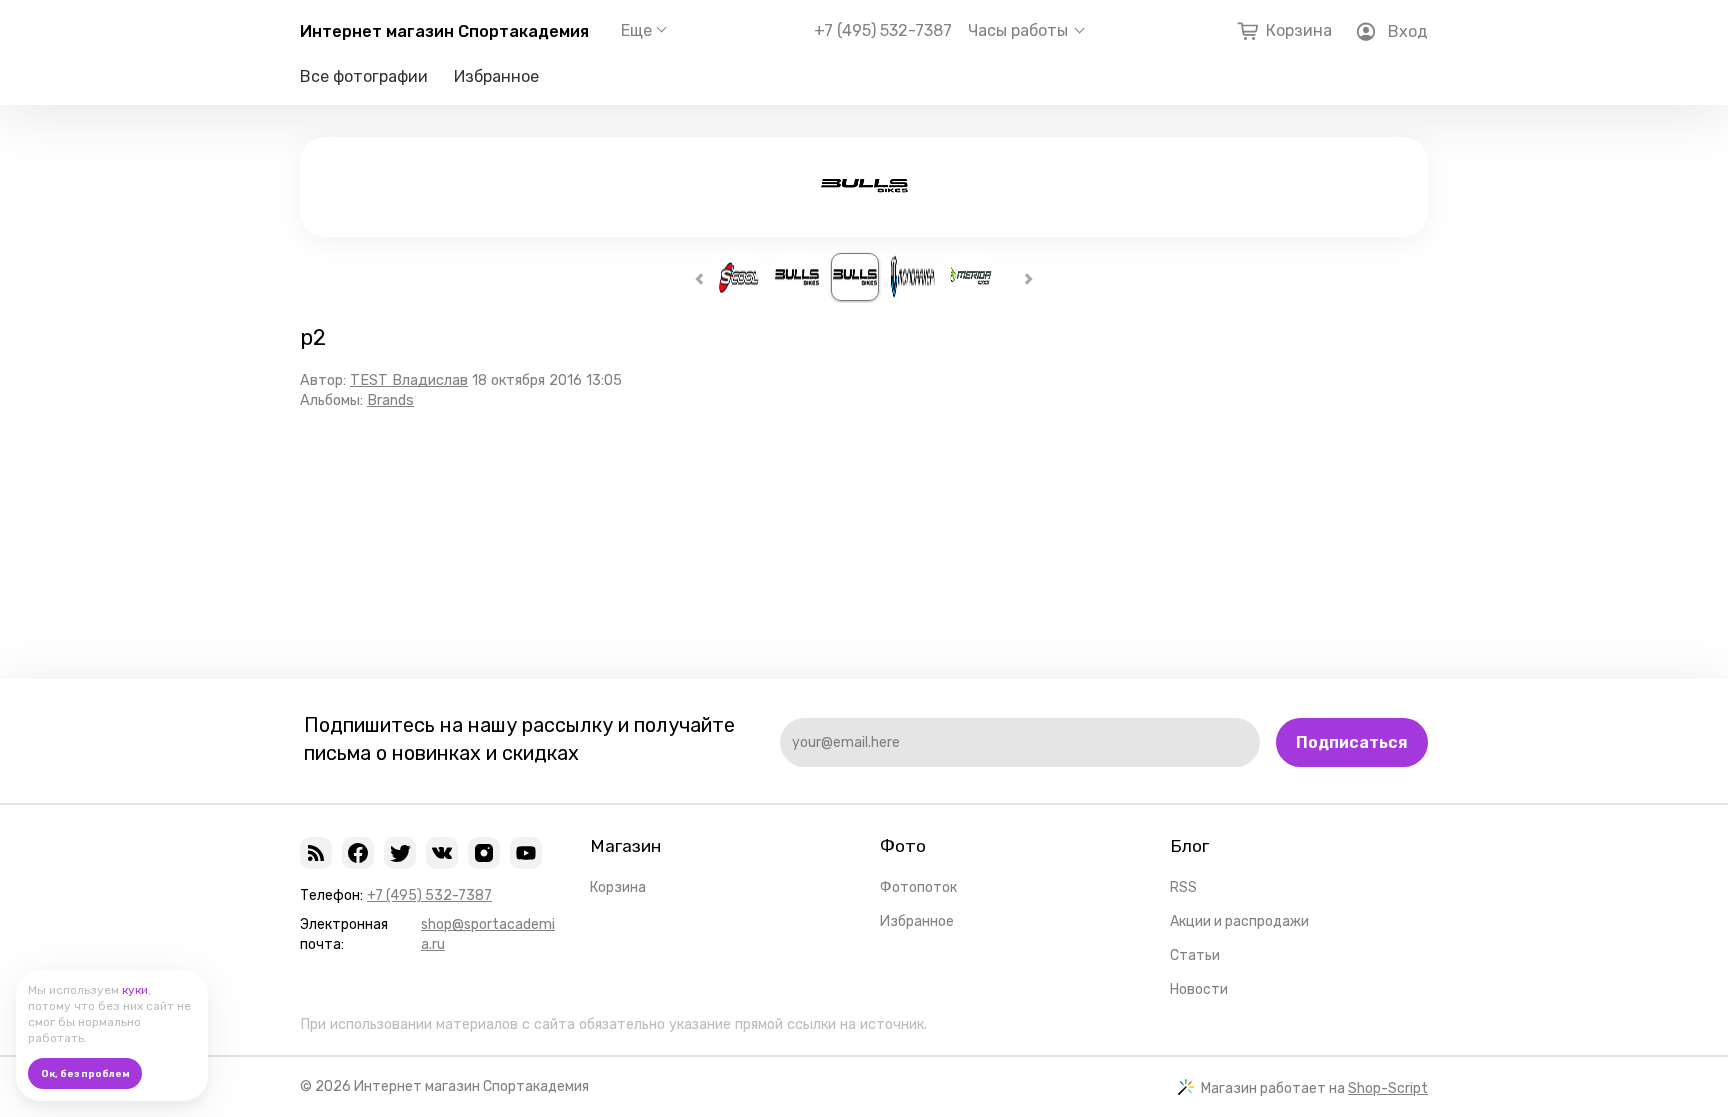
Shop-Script (1388, 1088)
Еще (636, 30)
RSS (1183, 887)
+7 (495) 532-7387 (883, 31)
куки (135, 990)
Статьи (1195, 955)
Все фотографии (364, 76)
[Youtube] (526, 853)
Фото (903, 846)
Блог (1189, 846)
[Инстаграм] (484, 853)
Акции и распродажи (1239, 921)
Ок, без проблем (85, 1074)
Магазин (625, 846)
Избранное (496, 76)
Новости (1199, 989)
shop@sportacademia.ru (488, 934)
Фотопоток (918, 887)
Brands (390, 400)
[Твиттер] (400, 853)
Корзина (618, 887)
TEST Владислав (409, 380)
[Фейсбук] (358, 853)
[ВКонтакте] (442, 853)
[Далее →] (864, 198)
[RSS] (316, 853)
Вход (1408, 31)
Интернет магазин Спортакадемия (444, 31)
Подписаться (1352, 742)
